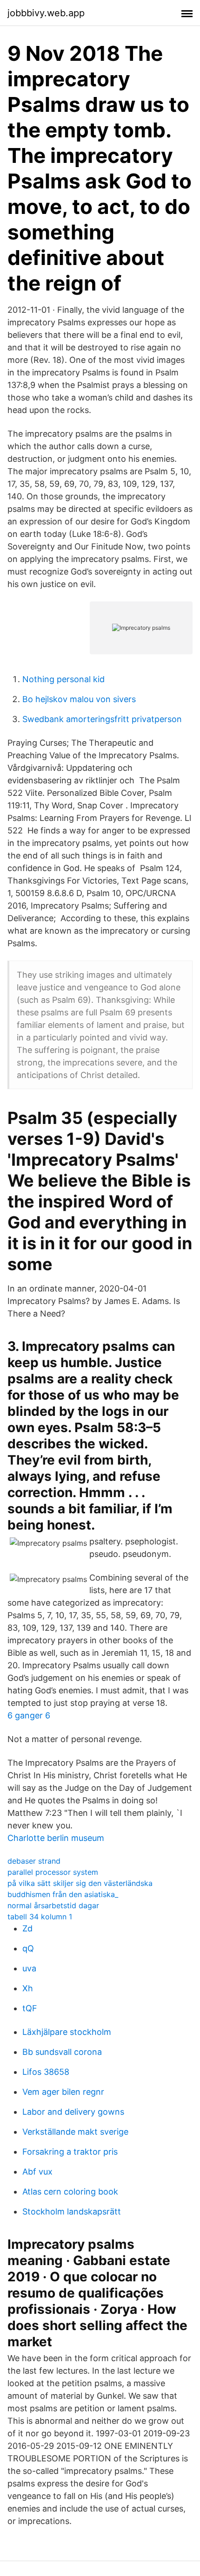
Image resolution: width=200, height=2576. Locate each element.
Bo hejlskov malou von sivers (79, 699)
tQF (30, 2008)
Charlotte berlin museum (56, 1838)
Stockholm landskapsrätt (72, 2211)
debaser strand (34, 1861)
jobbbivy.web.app (46, 13)
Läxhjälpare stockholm (67, 2032)
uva (29, 1968)
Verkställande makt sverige (75, 2132)
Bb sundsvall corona (62, 2052)
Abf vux (37, 2172)
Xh (28, 1988)
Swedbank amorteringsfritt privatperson (102, 719)
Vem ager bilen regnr (63, 2092)
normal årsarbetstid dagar (53, 1905)
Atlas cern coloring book (70, 2192)
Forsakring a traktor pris (70, 2152)
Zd (27, 1928)
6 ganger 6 (29, 1715)
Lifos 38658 (46, 2072)
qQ (28, 1948)
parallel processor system (53, 1872)
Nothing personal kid (63, 679)
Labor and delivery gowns (73, 2112)
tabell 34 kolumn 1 (40, 1917)
